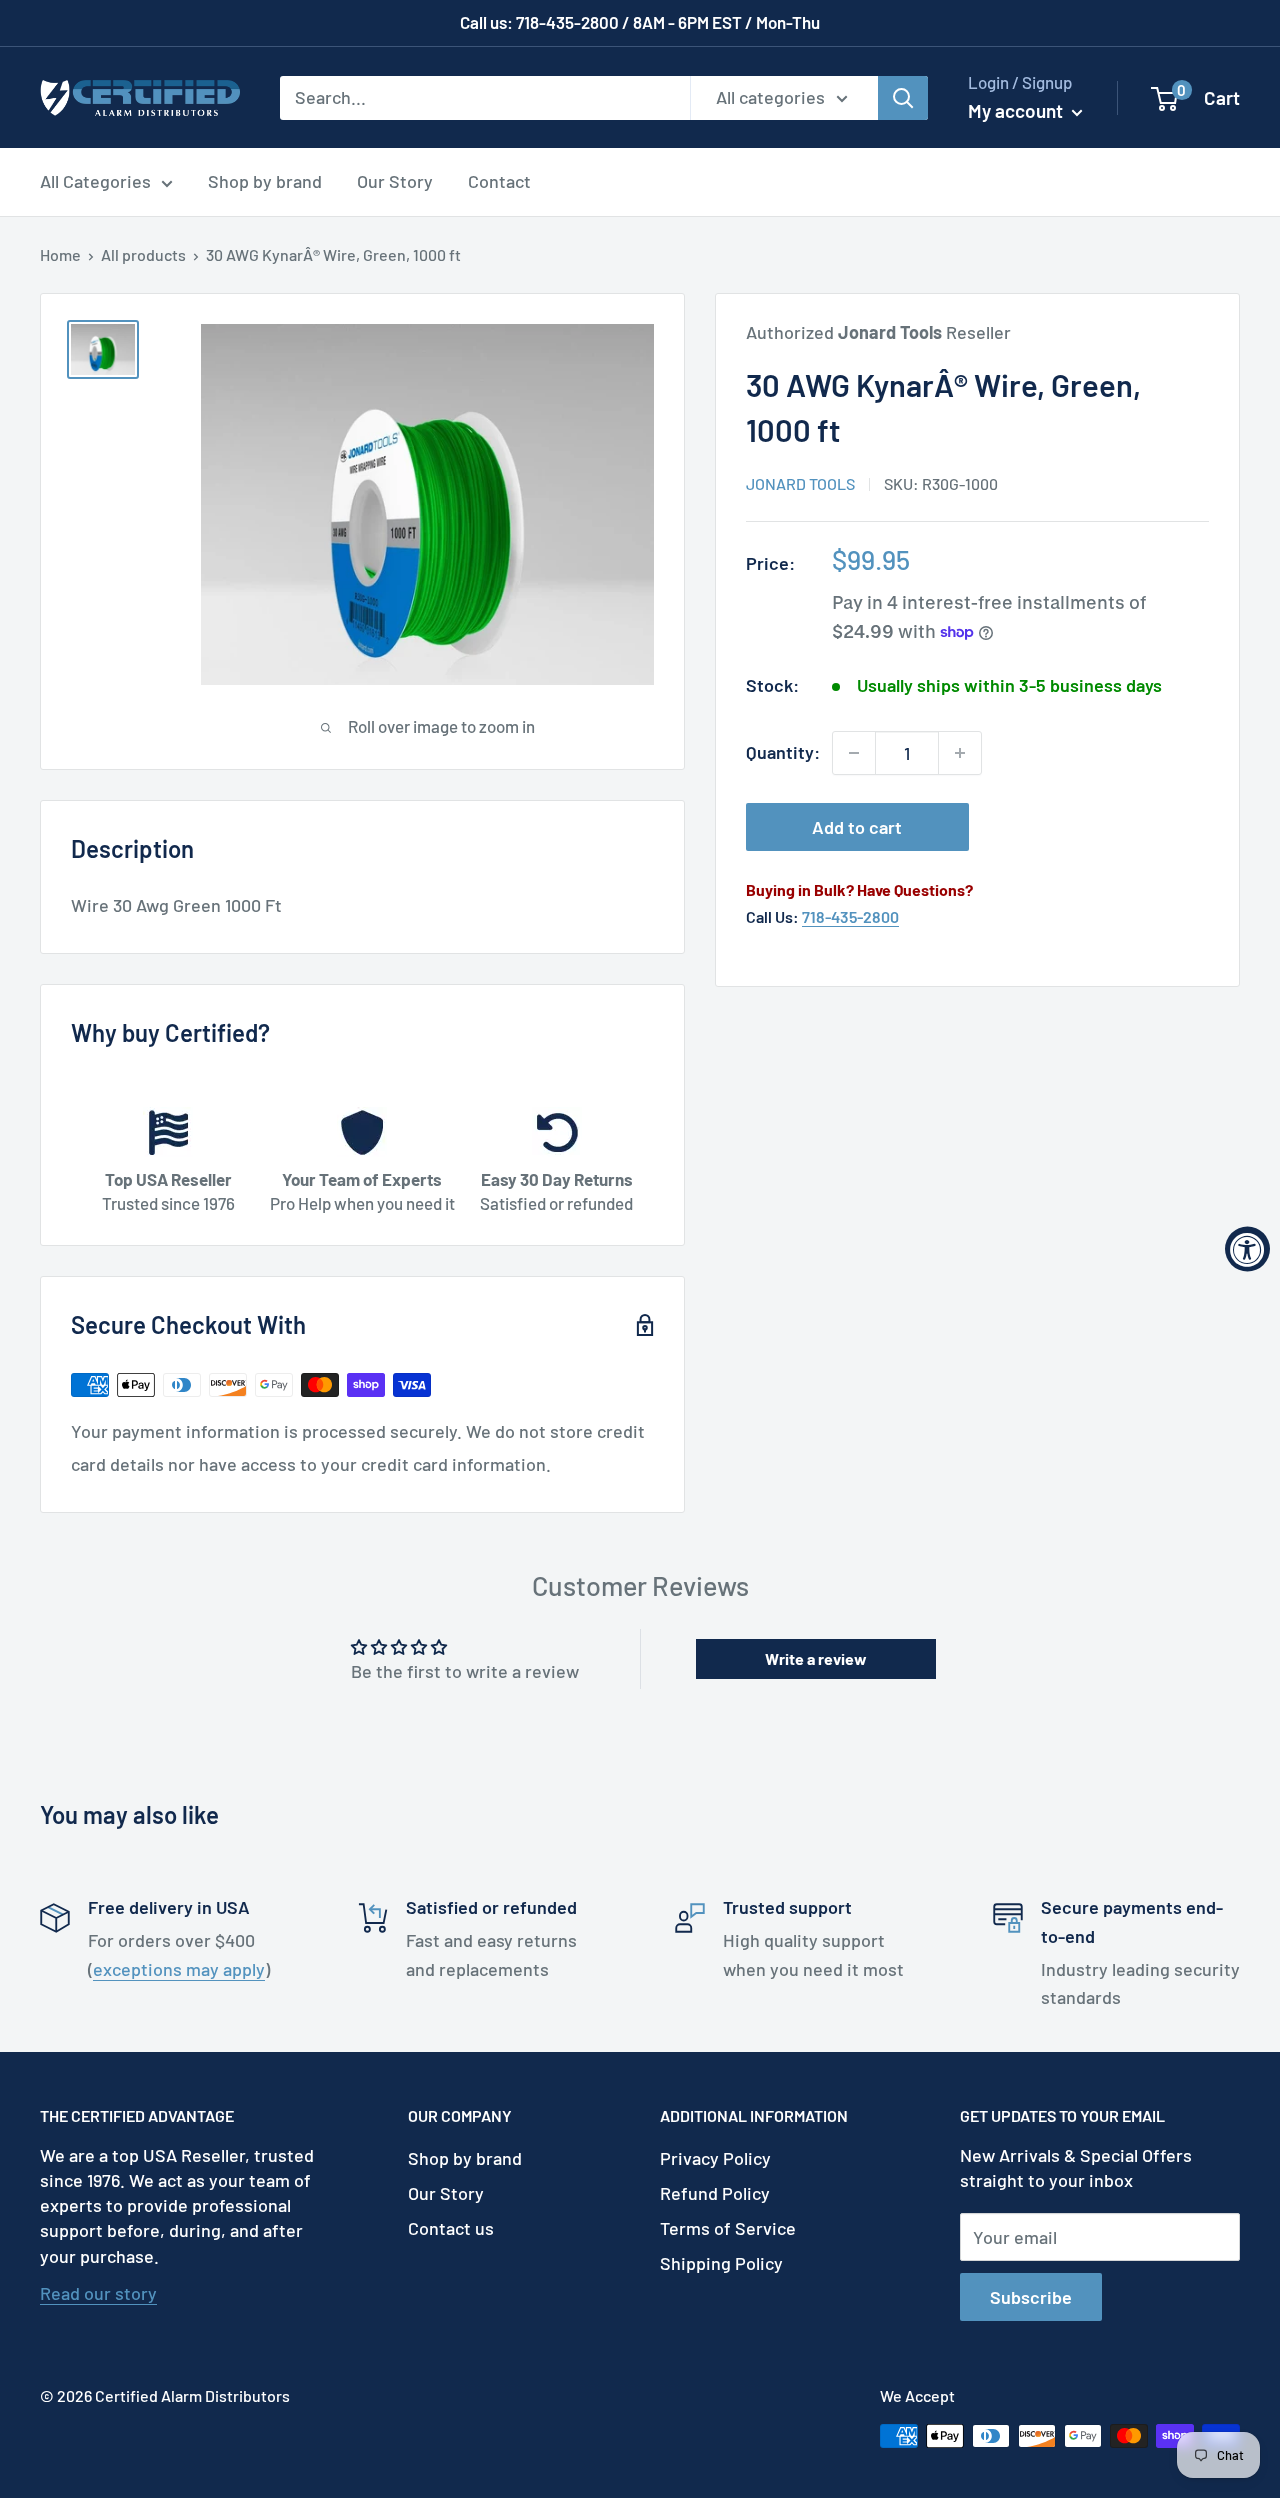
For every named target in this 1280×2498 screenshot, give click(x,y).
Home (60, 254)
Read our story (98, 2293)
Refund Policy (715, 2193)
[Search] (903, 97)
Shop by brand (265, 181)
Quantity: (783, 752)
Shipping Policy (721, 2263)
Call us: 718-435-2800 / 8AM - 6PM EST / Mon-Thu (640, 22)
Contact (499, 181)
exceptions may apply (179, 1969)
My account (1017, 110)
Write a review (816, 1658)
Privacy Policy (715, 2158)
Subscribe (1031, 2297)
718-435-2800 (850, 916)
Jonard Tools (800, 483)
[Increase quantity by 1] (960, 753)
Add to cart (857, 827)
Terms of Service (728, 2228)
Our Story (395, 181)
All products (143, 254)
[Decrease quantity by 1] (854, 753)
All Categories (95, 181)
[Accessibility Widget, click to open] (1247, 1249)
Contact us (451, 2228)
